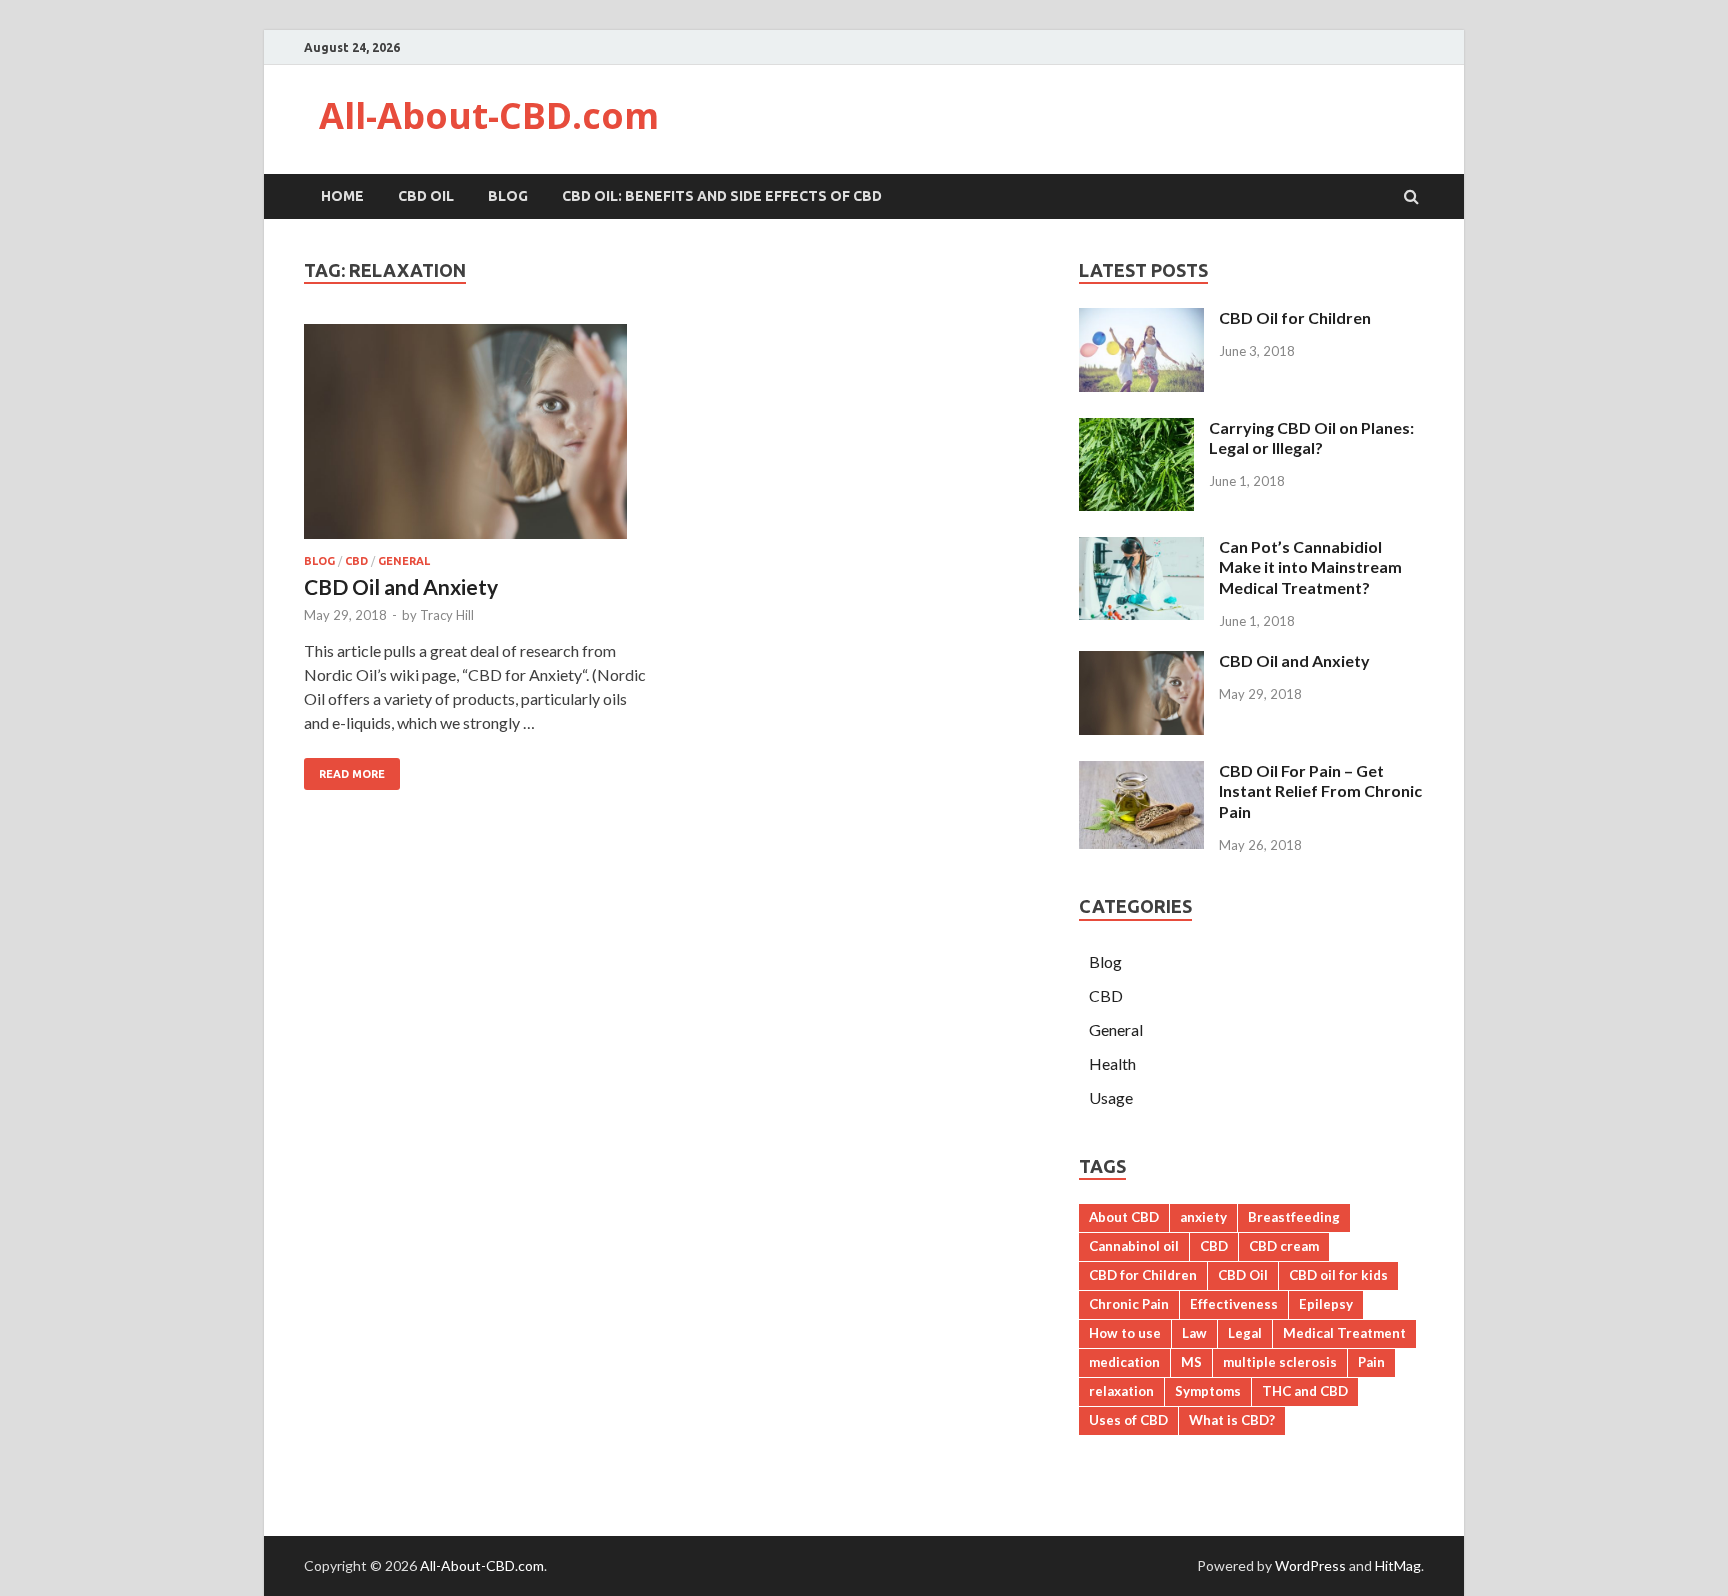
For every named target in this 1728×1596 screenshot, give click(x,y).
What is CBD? (1232, 1420)
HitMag (1398, 1565)
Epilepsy (1326, 1304)
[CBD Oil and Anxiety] (478, 439)
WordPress (1310, 1565)
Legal (1245, 1333)
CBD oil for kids (1338, 1275)
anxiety (1203, 1217)
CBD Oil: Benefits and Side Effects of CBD (722, 196)
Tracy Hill (447, 615)
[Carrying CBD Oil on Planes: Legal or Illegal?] (1136, 504)
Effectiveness (1234, 1304)
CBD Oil (426, 196)
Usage (1111, 1097)
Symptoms (1208, 1391)
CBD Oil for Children (1295, 317)
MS (1191, 1362)
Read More (352, 774)
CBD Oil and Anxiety (401, 586)
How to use (1125, 1333)
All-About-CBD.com (489, 115)
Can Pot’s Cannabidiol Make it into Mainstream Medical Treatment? (1310, 567)
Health (1112, 1063)
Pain (1371, 1362)
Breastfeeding (1294, 1217)
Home (342, 196)
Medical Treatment (1344, 1333)
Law (1194, 1333)
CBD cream (1284, 1246)
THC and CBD (1305, 1391)
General (404, 561)
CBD (356, 561)
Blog (508, 196)
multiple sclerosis (1280, 1362)
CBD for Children (1143, 1275)
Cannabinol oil (1134, 1246)
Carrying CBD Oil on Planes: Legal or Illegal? (1311, 438)
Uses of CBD (1128, 1420)
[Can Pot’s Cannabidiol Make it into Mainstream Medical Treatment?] (1141, 613)
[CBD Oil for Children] (1141, 385)
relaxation (1121, 1391)
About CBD (1124, 1217)
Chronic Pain (1129, 1304)
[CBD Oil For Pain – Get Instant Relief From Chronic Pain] (1141, 842)
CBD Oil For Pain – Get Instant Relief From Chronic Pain (1320, 791)
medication (1124, 1362)
